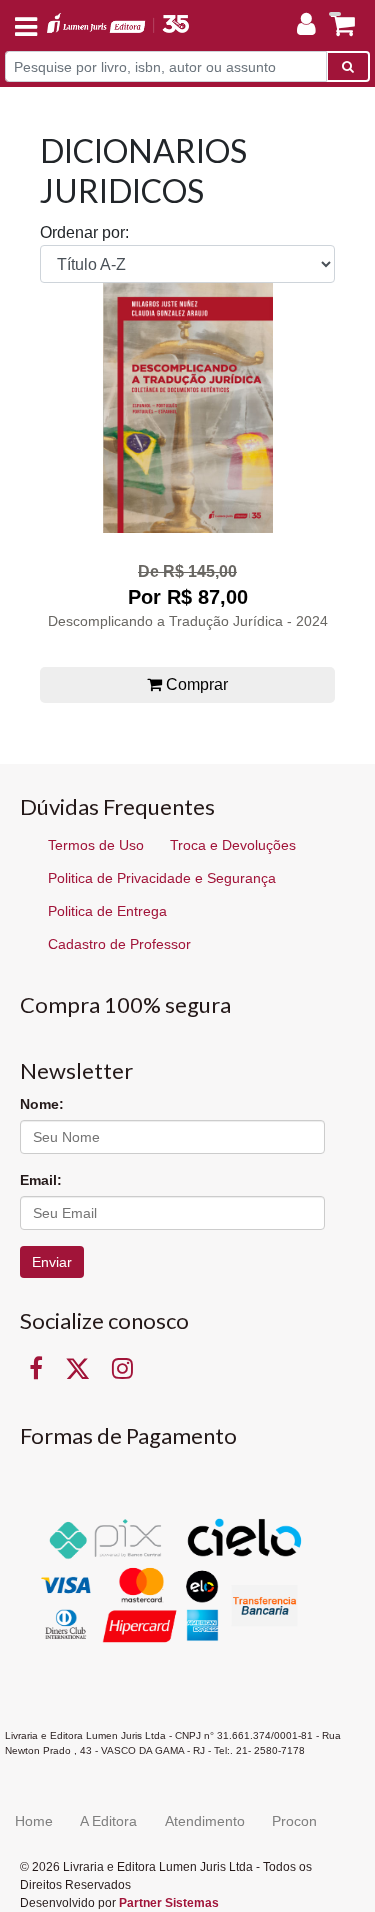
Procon (294, 1821)
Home (34, 1821)
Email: (41, 1180)
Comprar (195, 684)
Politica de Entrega (107, 911)
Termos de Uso (96, 845)
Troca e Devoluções (233, 845)
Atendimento (205, 1821)
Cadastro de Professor (119, 944)
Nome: (42, 1104)
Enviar (52, 1262)
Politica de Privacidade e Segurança (162, 878)
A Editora (108, 1821)
